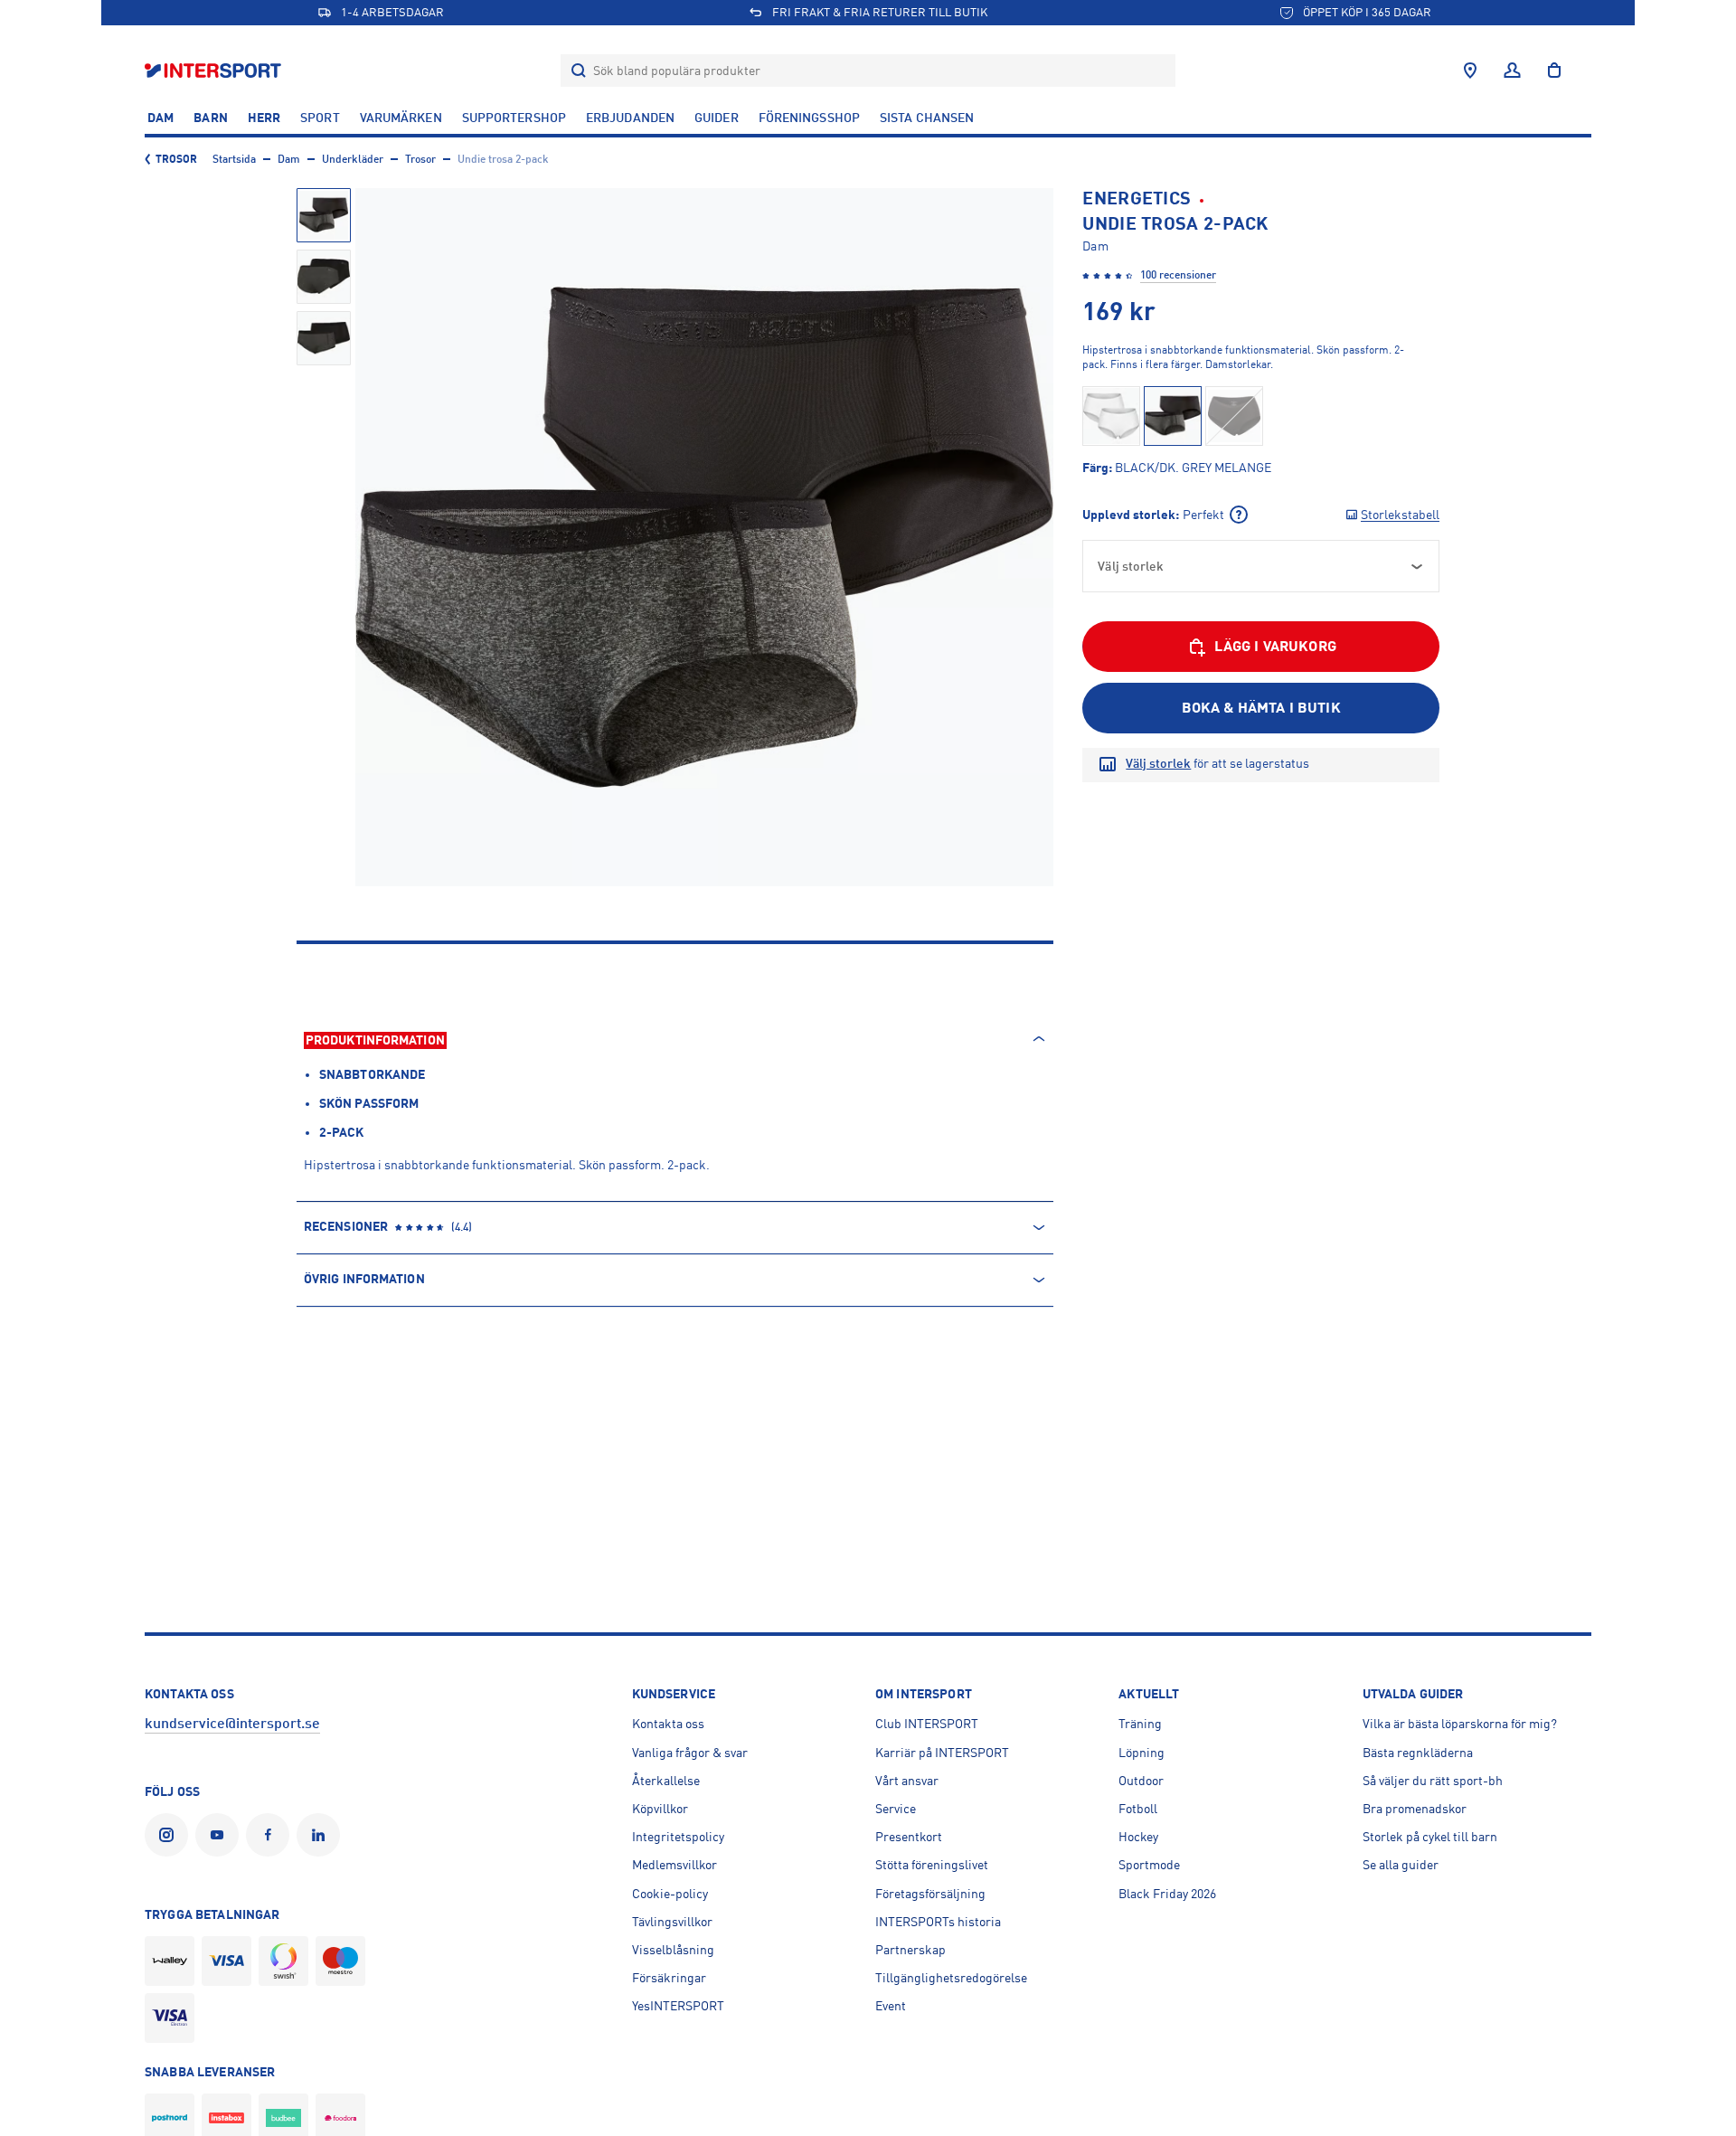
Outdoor (1141, 1781)
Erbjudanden (630, 118)
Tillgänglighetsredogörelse (951, 1978)
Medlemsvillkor (675, 1865)
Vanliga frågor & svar (690, 1753)
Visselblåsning (673, 1950)
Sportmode (1149, 1865)
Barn (210, 118)
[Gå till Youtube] (221, 1835)
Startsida (234, 159)
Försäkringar (669, 1978)
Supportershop (514, 118)
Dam (160, 118)
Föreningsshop (809, 118)
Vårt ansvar (907, 1781)
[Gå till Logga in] (1512, 71)
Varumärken (401, 118)
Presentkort (909, 1837)
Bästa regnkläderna (1418, 1753)
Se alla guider (1401, 1865)
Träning (1140, 1724)
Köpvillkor (660, 1809)
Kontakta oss (668, 1724)
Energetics (1137, 198)
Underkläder (353, 159)
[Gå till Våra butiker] (1470, 71)
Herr (264, 118)
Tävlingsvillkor (672, 1922)
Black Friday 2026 (1167, 1894)
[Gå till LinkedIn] (322, 1835)
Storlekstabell (1400, 515)
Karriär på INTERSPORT (942, 1753)
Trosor (177, 159)
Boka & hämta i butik (1261, 708)
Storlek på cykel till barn (1430, 1837)
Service (896, 1809)
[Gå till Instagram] (170, 1835)
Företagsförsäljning (930, 1894)
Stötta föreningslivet (932, 1865)
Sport (320, 118)
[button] (324, 215)
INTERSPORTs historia (938, 1922)
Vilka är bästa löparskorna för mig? (1460, 1724)
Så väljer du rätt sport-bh (1433, 1781)
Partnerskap (910, 1950)
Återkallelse (666, 1781)
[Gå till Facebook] (271, 1835)
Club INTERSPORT (927, 1724)
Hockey (1138, 1837)
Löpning (1142, 1753)
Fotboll (1138, 1809)
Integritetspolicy (678, 1837)
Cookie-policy (670, 1894)
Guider (717, 118)
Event (891, 2006)
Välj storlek (1158, 763)
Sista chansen (927, 118)
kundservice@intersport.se (232, 1724)
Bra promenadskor (1415, 1809)
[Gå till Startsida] (215, 70)
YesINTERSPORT (678, 2006)
